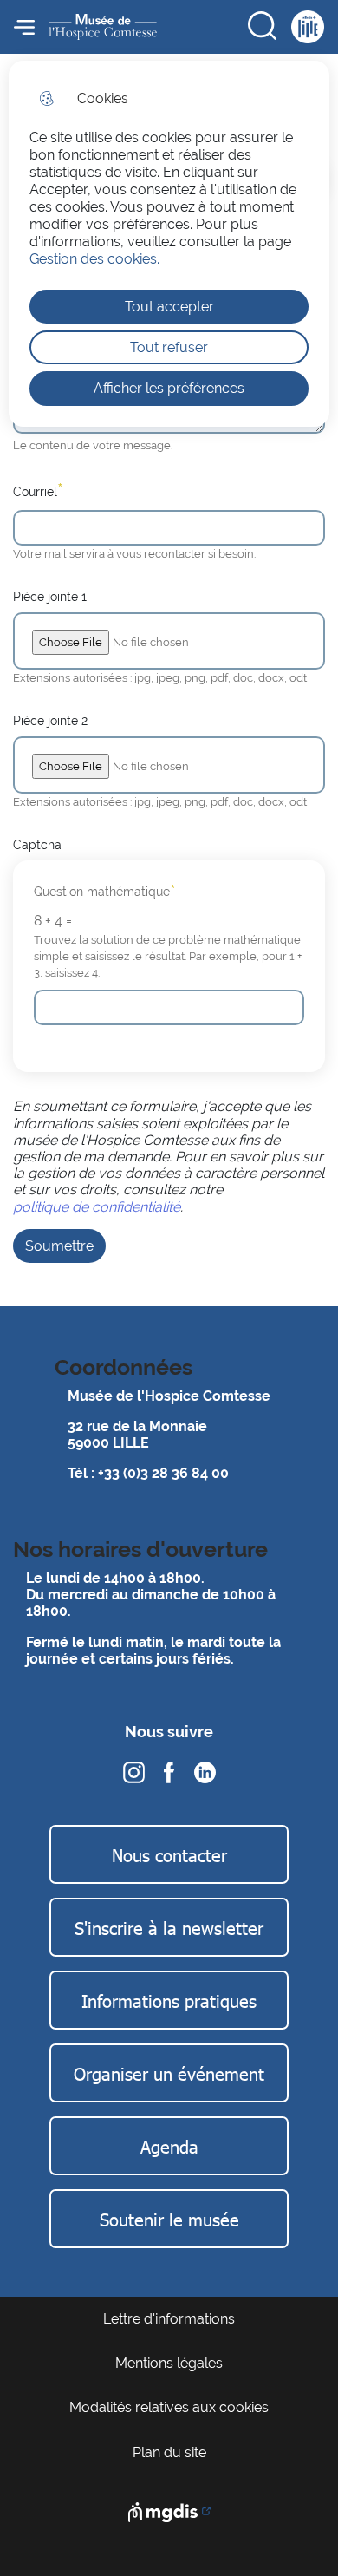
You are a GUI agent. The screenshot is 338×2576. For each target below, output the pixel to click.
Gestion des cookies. (94, 259)
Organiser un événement (169, 2073)
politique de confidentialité (97, 1207)
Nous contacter (169, 1854)
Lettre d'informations (169, 2319)
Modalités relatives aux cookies (169, 2407)
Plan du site (169, 2452)
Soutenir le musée (169, 2219)
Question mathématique (105, 892)
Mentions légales (169, 2363)
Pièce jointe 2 (50, 720)
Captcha (37, 844)
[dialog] (169, 244)
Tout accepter (169, 307)
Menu (24, 27)
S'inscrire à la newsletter (169, 1927)
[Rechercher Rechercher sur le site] (263, 27)
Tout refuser (169, 347)
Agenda (169, 2146)
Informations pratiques (169, 2000)
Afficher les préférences (169, 388)
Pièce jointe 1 (50, 596)
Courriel (38, 490)
